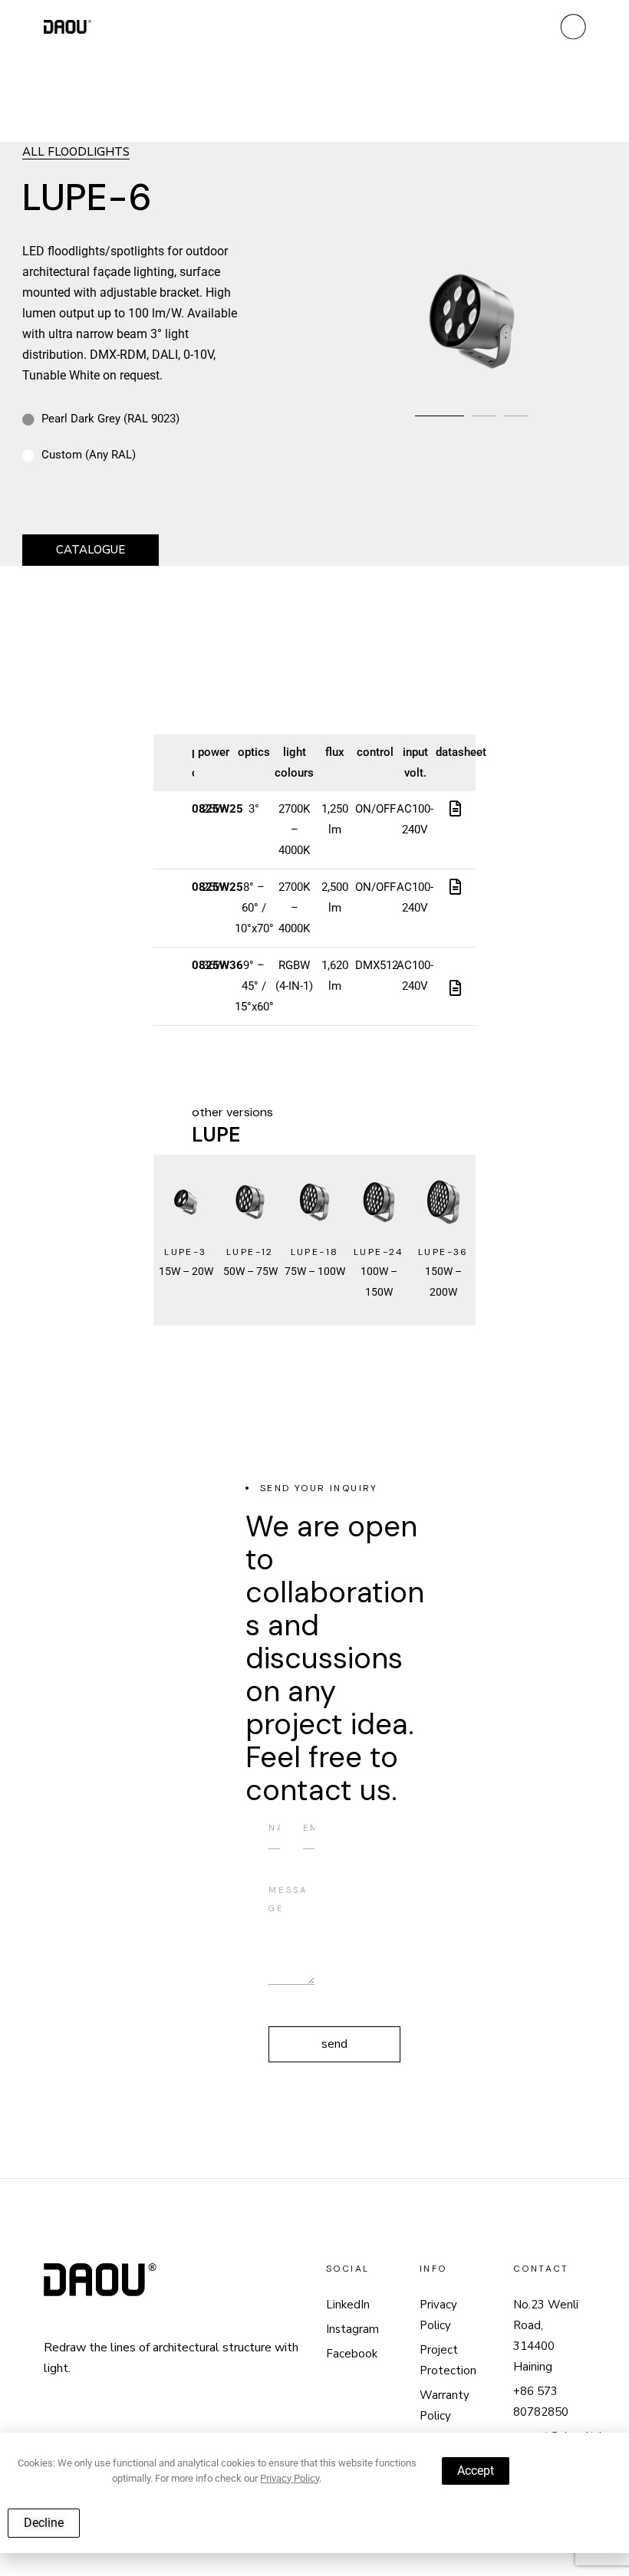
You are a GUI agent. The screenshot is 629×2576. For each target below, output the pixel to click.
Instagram (352, 2329)
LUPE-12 (250, 1252)
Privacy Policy (438, 2315)
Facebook (352, 2354)
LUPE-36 (443, 1252)
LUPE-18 (315, 1252)
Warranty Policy (445, 2405)
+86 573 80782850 (541, 2402)
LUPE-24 (379, 1252)
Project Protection (448, 2360)
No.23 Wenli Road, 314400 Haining (546, 2336)
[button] (440, 416)
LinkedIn (348, 2305)
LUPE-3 (185, 1252)
